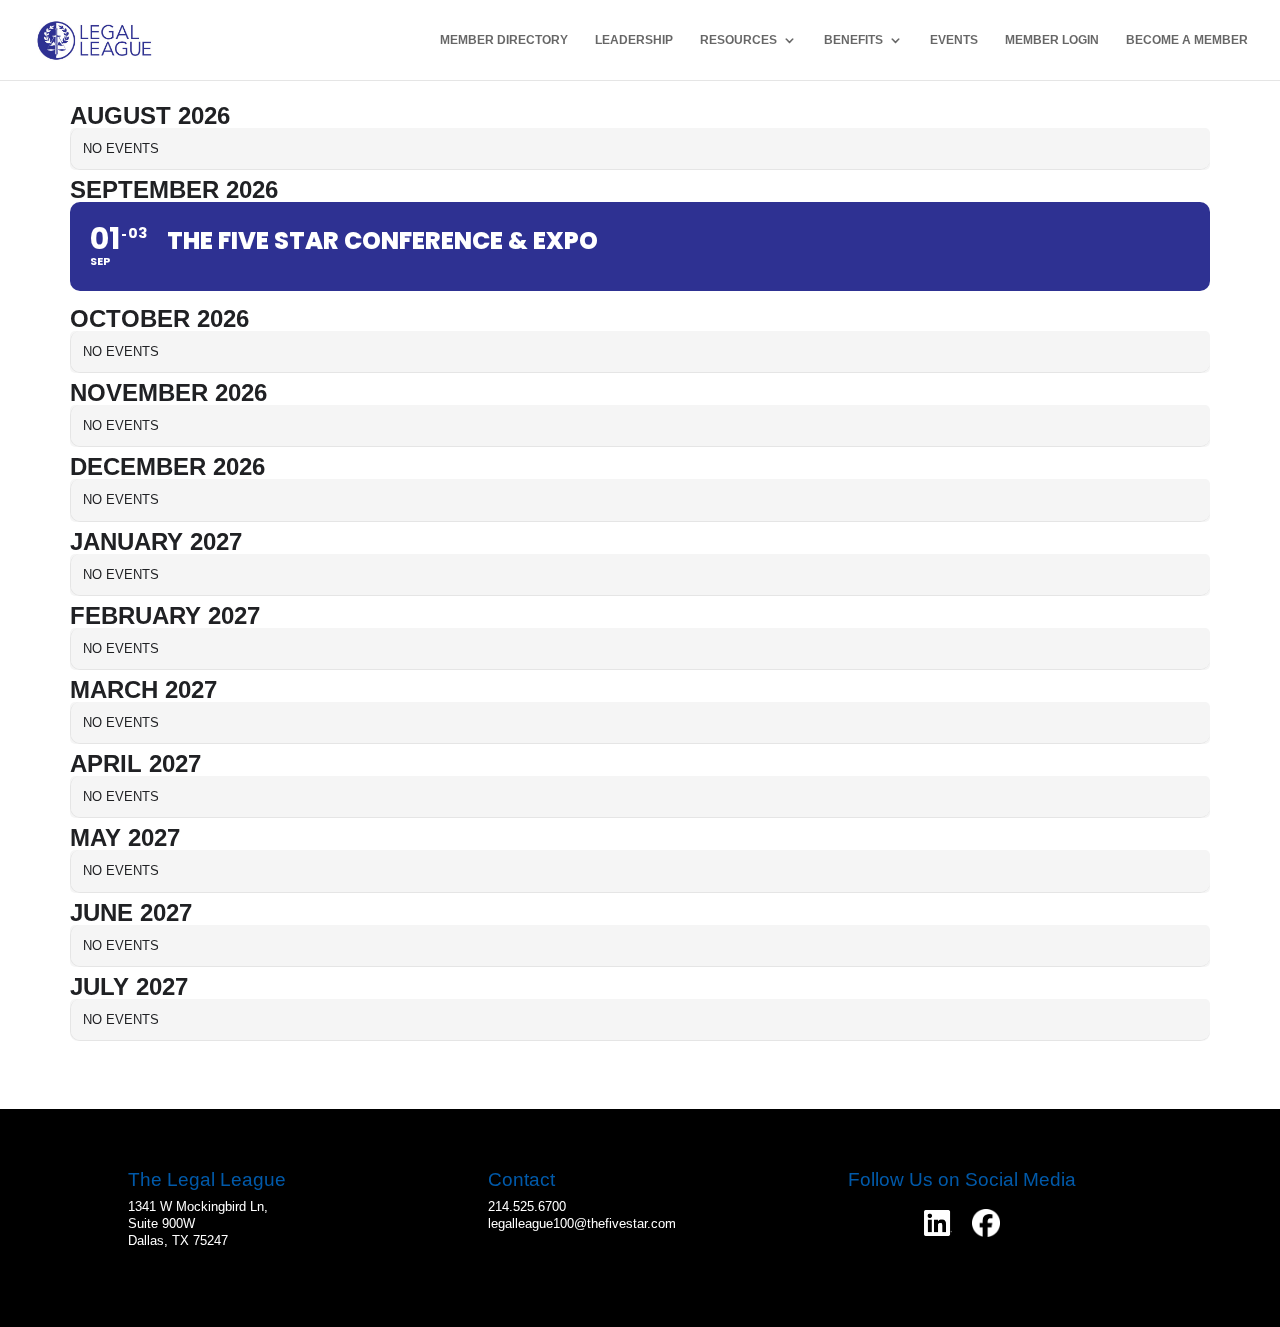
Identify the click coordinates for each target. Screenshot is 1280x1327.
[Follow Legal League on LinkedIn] (938, 1223)
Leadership (634, 40)
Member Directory (504, 40)
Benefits (853, 40)
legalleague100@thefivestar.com (582, 1223)
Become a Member (1187, 40)
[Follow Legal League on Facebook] (986, 1223)
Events (954, 40)
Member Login (1052, 40)
